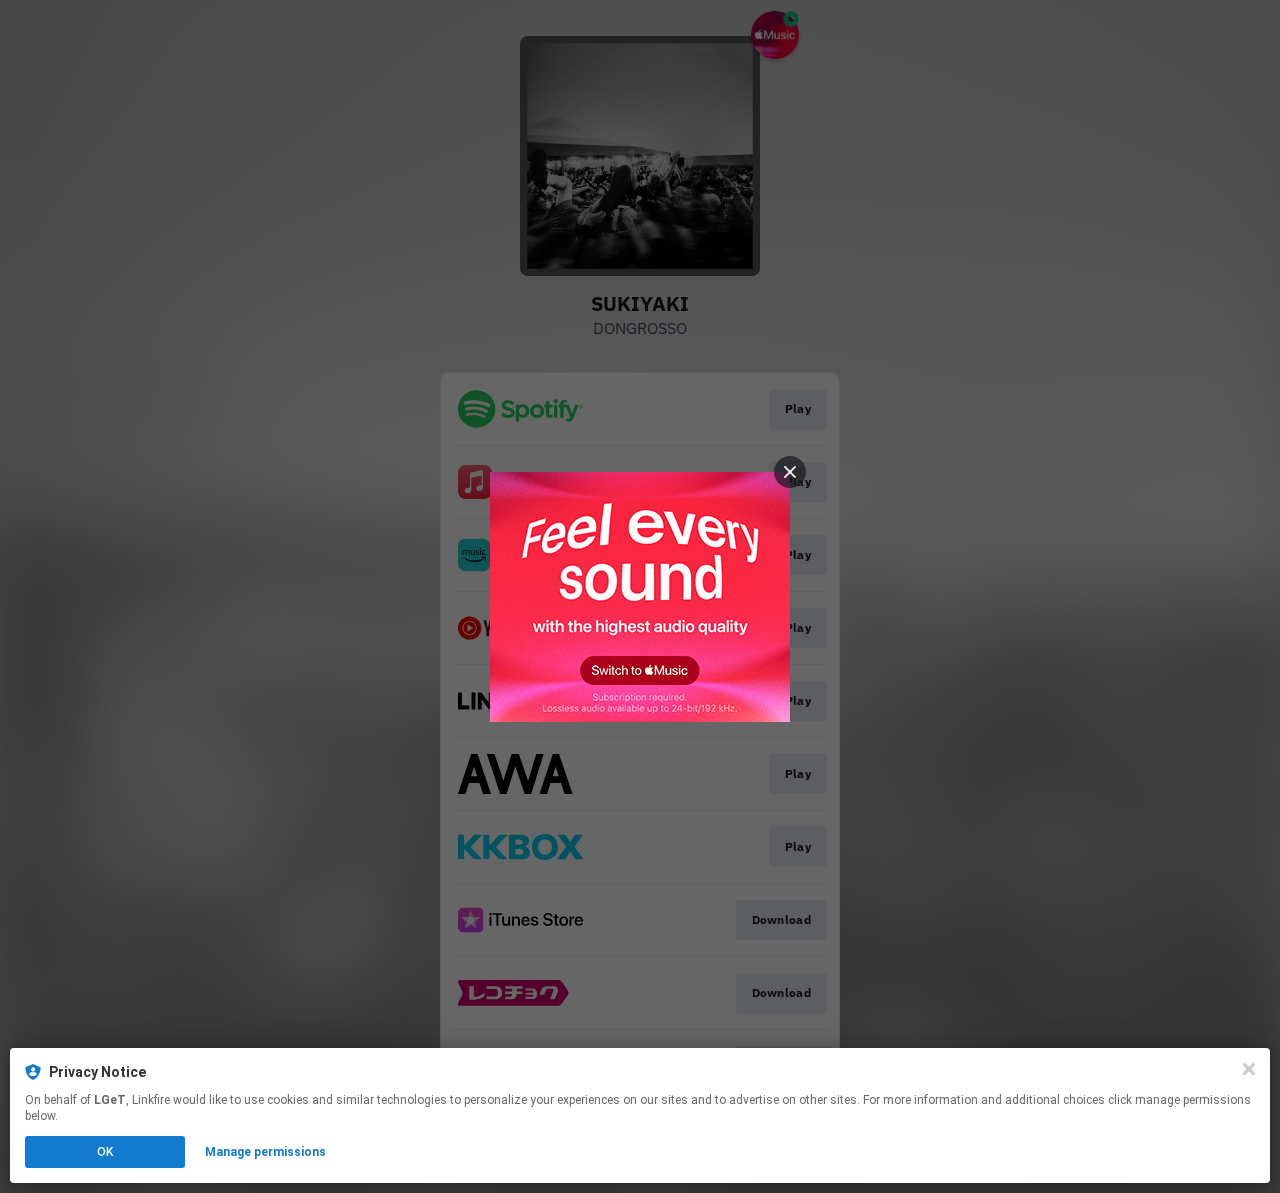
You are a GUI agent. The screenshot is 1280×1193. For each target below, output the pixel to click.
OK (105, 1152)
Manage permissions (265, 1152)
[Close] (1249, 1069)
